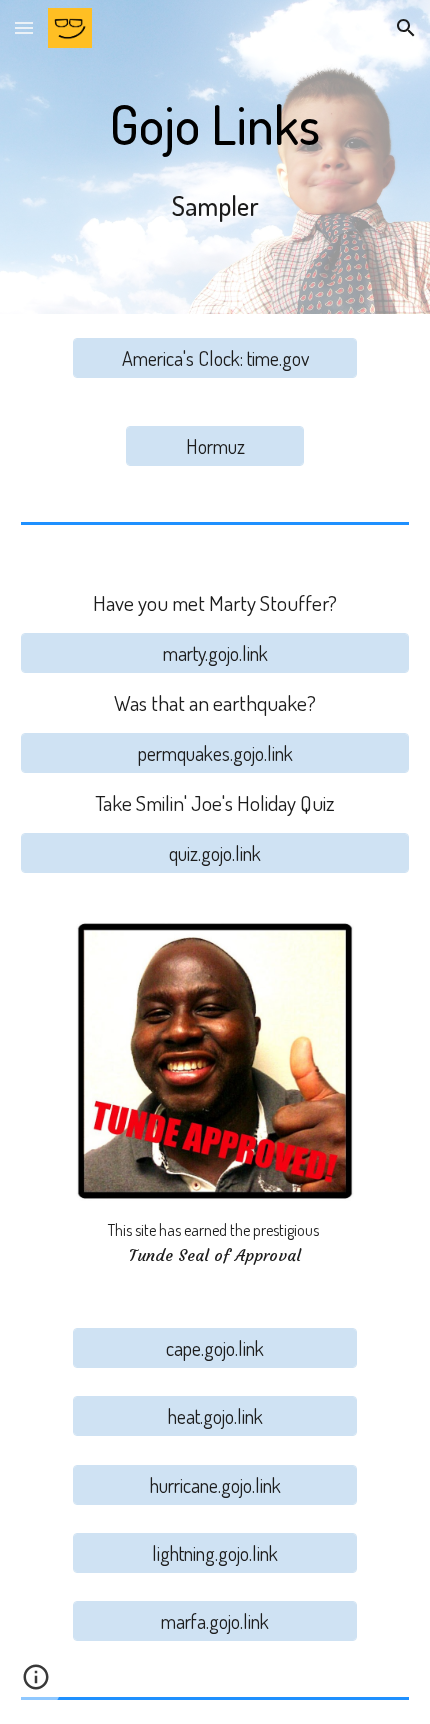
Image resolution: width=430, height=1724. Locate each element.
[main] (215, 157)
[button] (24, 27)
